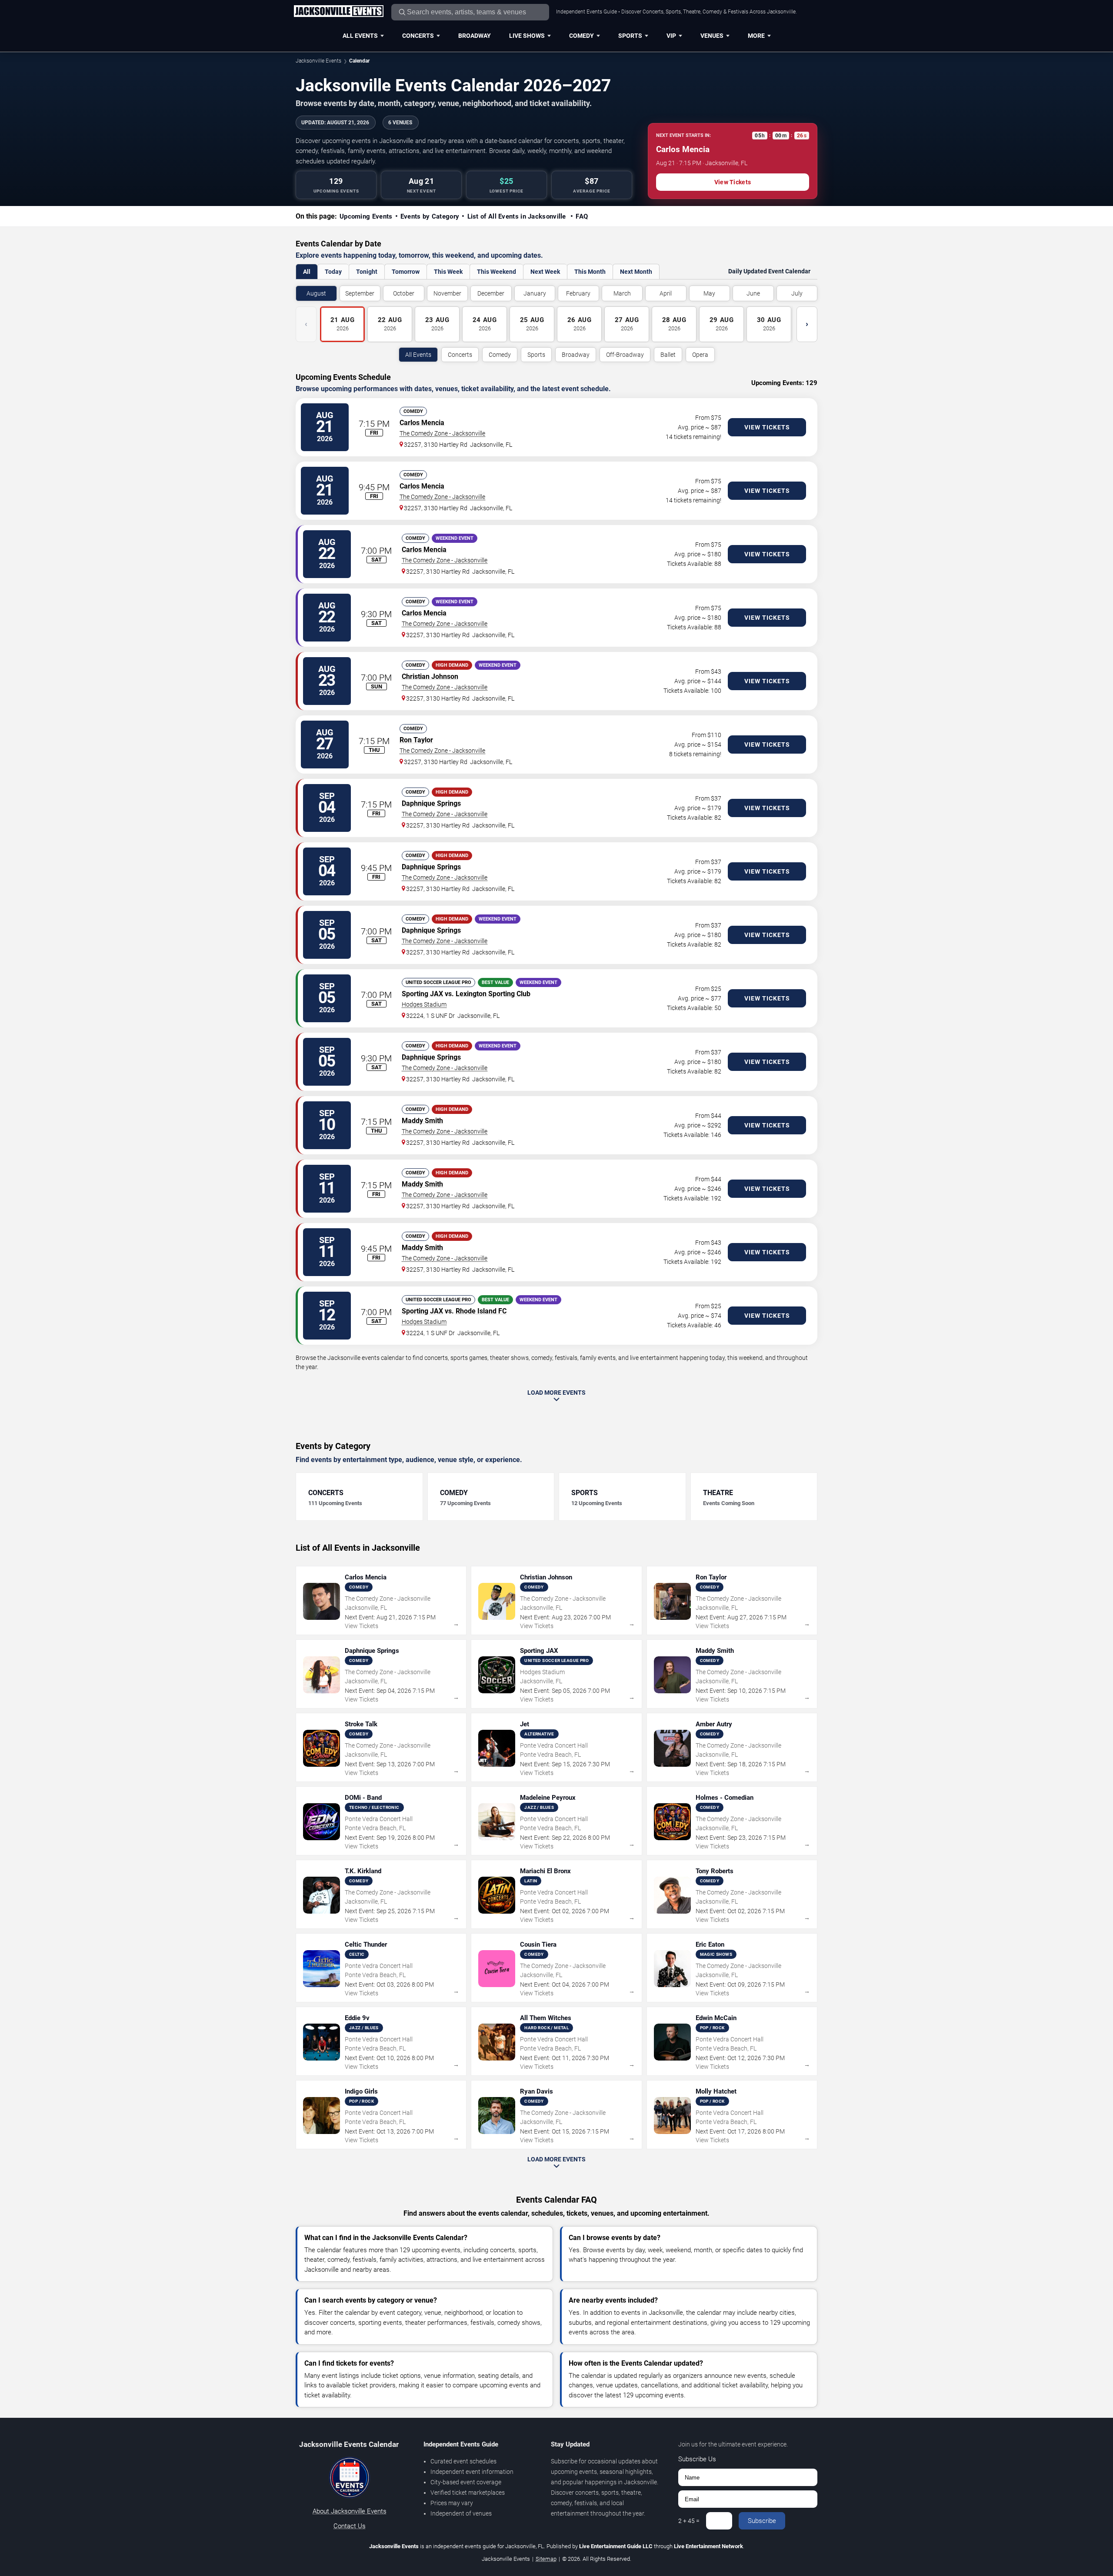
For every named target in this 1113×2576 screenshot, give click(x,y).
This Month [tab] (590, 272)
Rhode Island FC (481, 1311)
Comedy (581, 36)
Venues (712, 36)
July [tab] (797, 293)
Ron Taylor (416, 740)
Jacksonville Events (318, 61)
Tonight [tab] (367, 272)
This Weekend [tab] (497, 272)
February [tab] (578, 293)
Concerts (418, 36)
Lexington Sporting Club (493, 994)
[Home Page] (338, 12)
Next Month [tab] (636, 272)
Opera (700, 355)
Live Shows (527, 36)
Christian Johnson (430, 676)
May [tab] (709, 293)
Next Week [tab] (545, 272)
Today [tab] (333, 272)
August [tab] (316, 293)
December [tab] (491, 293)
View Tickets (733, 182)
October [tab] (404, 293)
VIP (671, 36)
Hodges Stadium (424, 1004)
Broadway (475, 36)
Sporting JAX (422, 994)
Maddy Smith (422, 1121)
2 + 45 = (689, 2521)
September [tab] (360, 293)
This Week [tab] (448, 272)
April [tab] (666, 293)
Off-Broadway (625, 355)
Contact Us (350, 2526)
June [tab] (753, 293)
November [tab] (447, 293)
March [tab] (622, 293)
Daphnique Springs (431, 803)
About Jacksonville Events (350, 2511)
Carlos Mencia (422, 423)
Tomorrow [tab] (406, 272)
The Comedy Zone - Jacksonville (442, 433)
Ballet (668, 355)
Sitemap (546, 2559)
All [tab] (307, 272)
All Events (360, 36)
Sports (630, 36)
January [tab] (535, 293)
